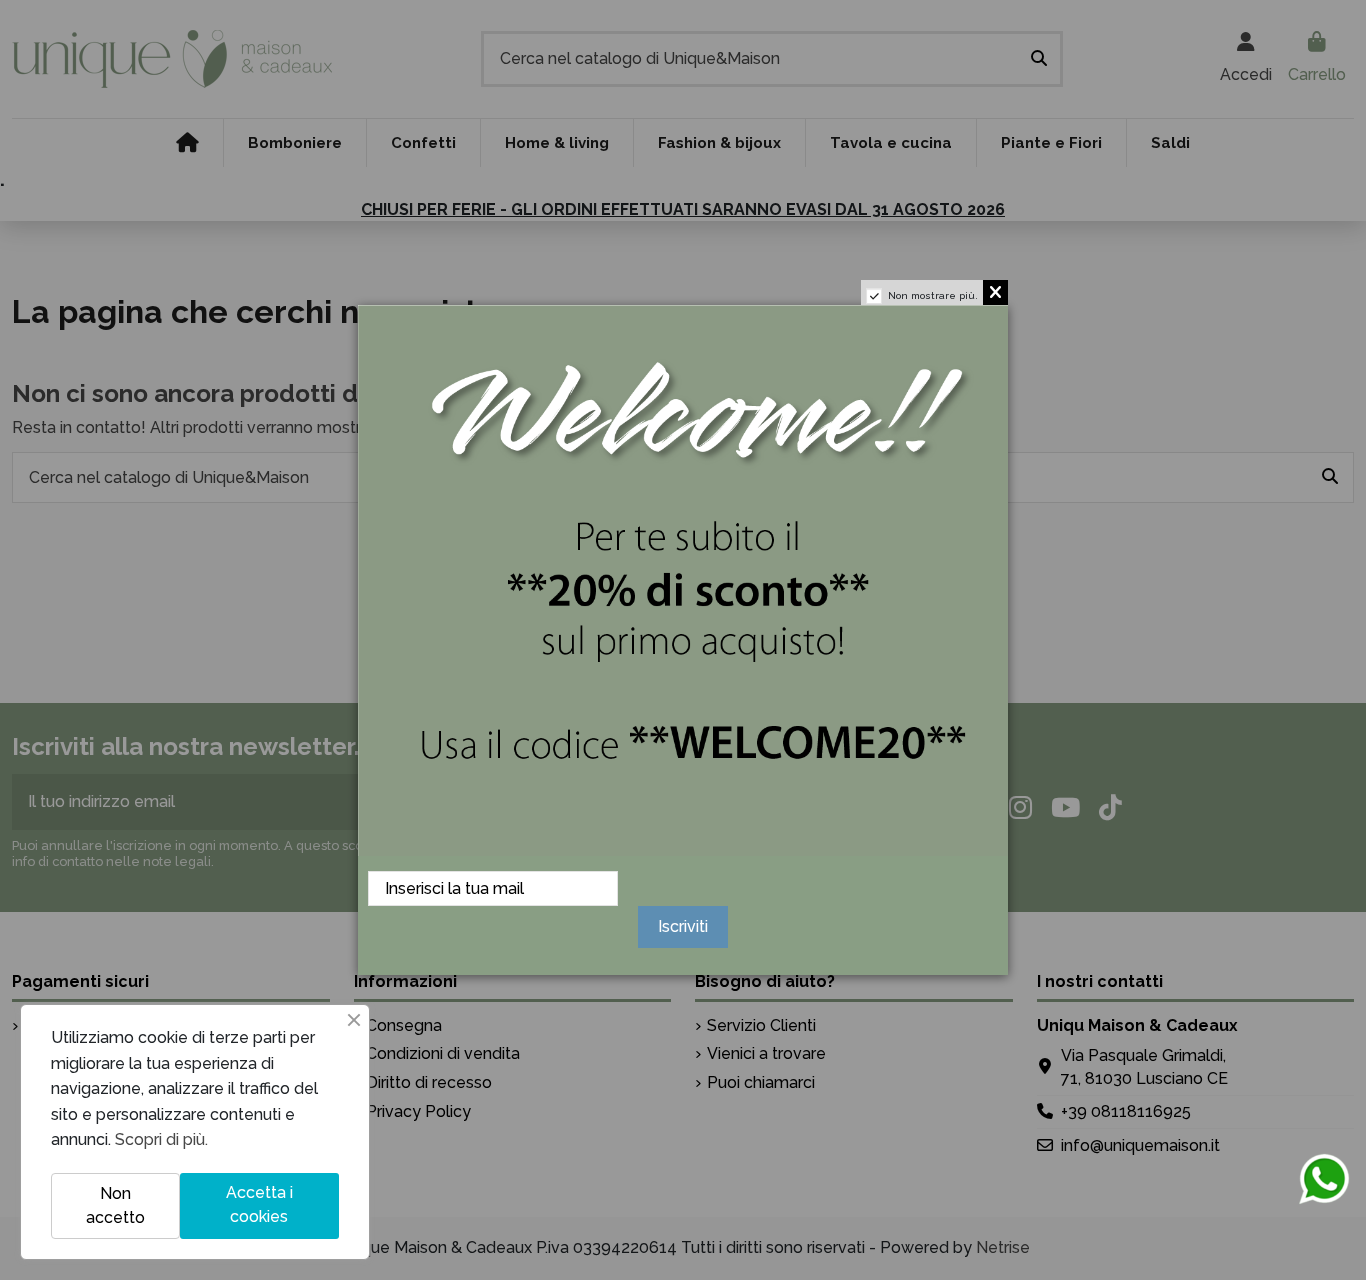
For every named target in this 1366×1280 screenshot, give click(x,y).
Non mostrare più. (933, 295)
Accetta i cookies (259, 1204)
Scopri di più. (161, 1139)
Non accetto (115, 1205)
